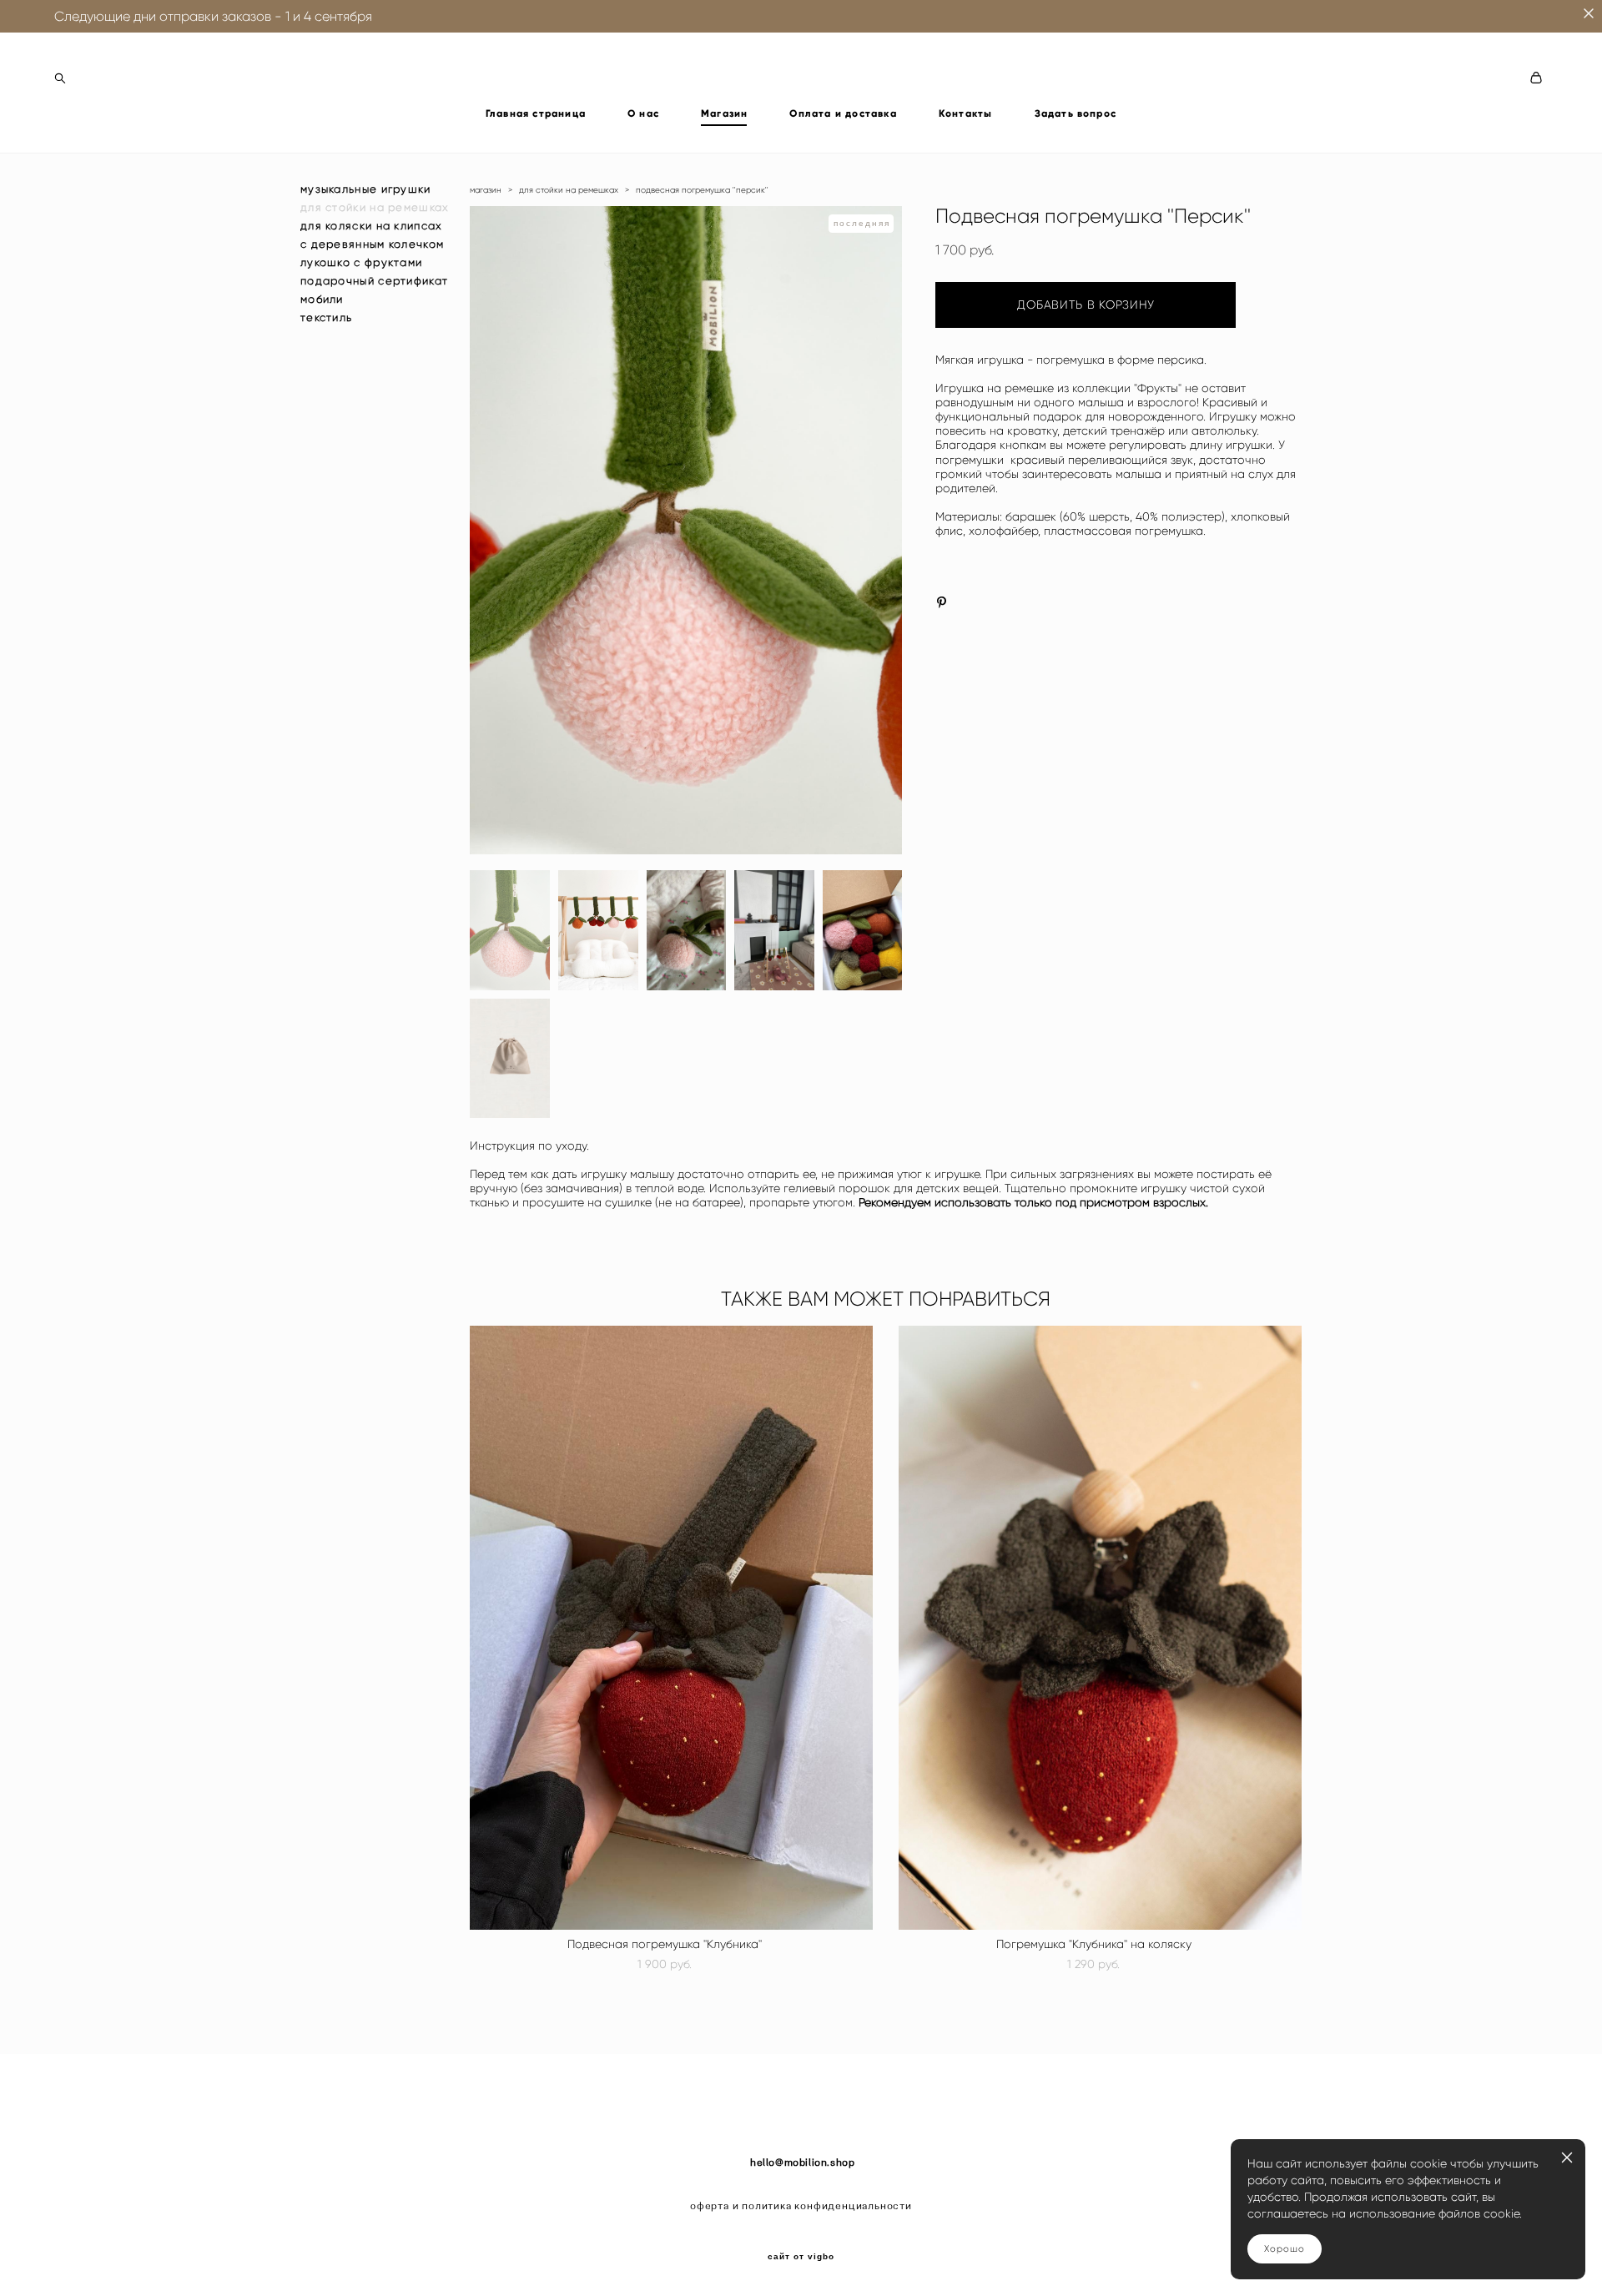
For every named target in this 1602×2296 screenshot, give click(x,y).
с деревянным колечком (372, 244)
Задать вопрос (1076, 113)
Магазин (724, 113)
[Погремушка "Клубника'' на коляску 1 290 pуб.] (1100, 1628)
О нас (643, 113)
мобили (322, 299)
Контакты (966, 113)
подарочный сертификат (374, 281)
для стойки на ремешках (375, 207)
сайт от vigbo (801, 2257)
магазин (486, 190)
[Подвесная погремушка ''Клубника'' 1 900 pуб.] (671, 1628)
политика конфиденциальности (827, 2206)
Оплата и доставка (843, 113)
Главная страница (536, 113)
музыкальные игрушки (366, 189)
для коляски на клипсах (372, 226)
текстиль (326, 317)
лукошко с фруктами (361, 262)
